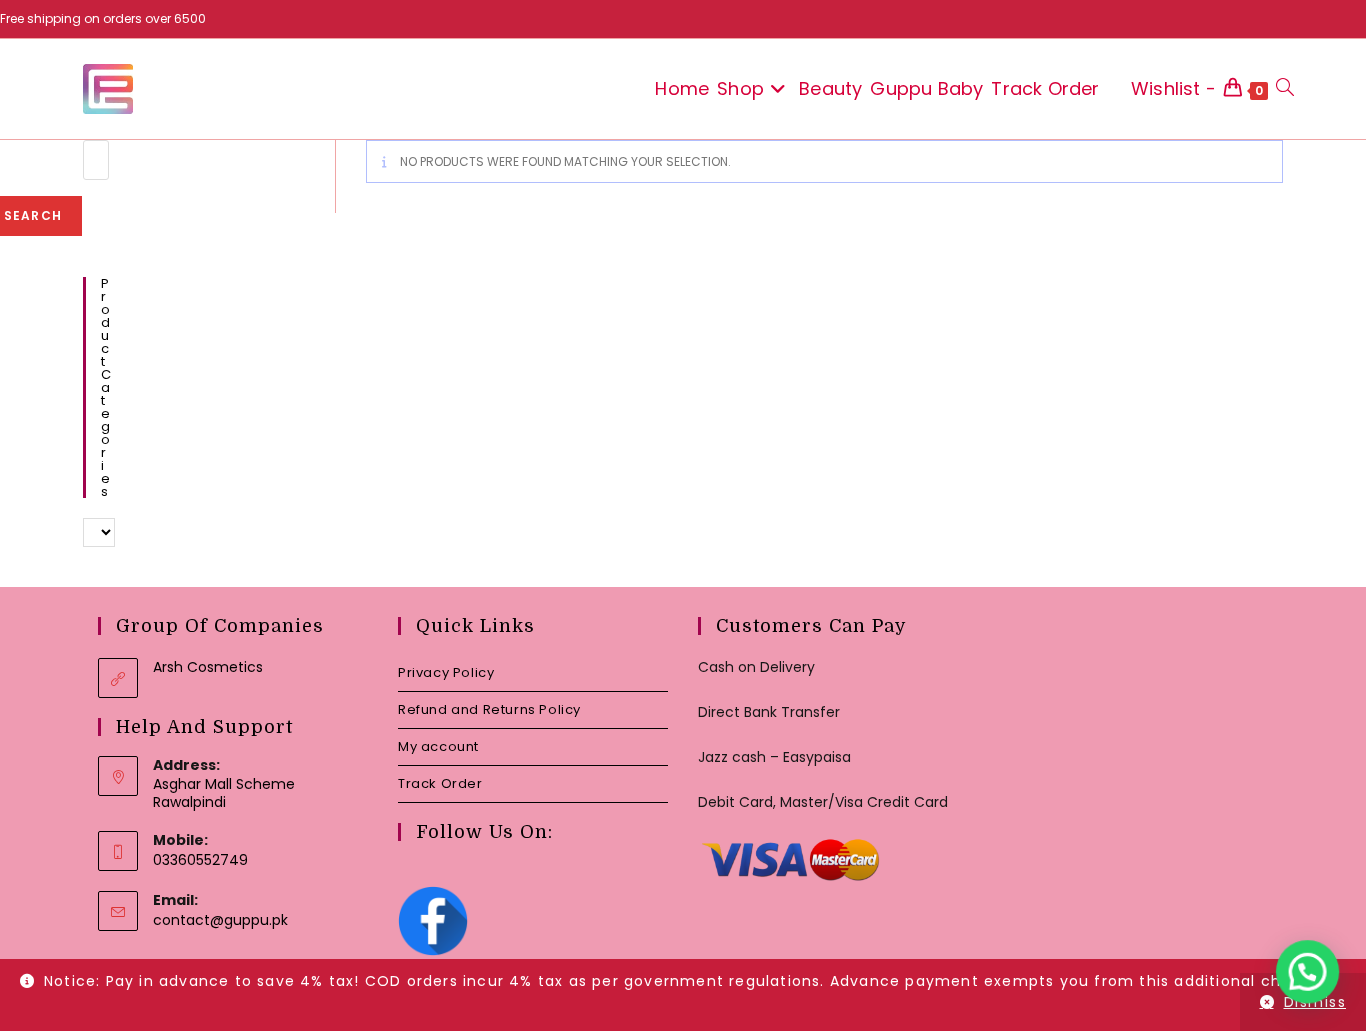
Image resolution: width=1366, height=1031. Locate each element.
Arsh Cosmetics (208, 667)
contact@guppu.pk (220, 920)
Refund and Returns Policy (489, 709)
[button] (1308, 973)
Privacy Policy (446, 672)
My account (438, 746)
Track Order (440, 783)
